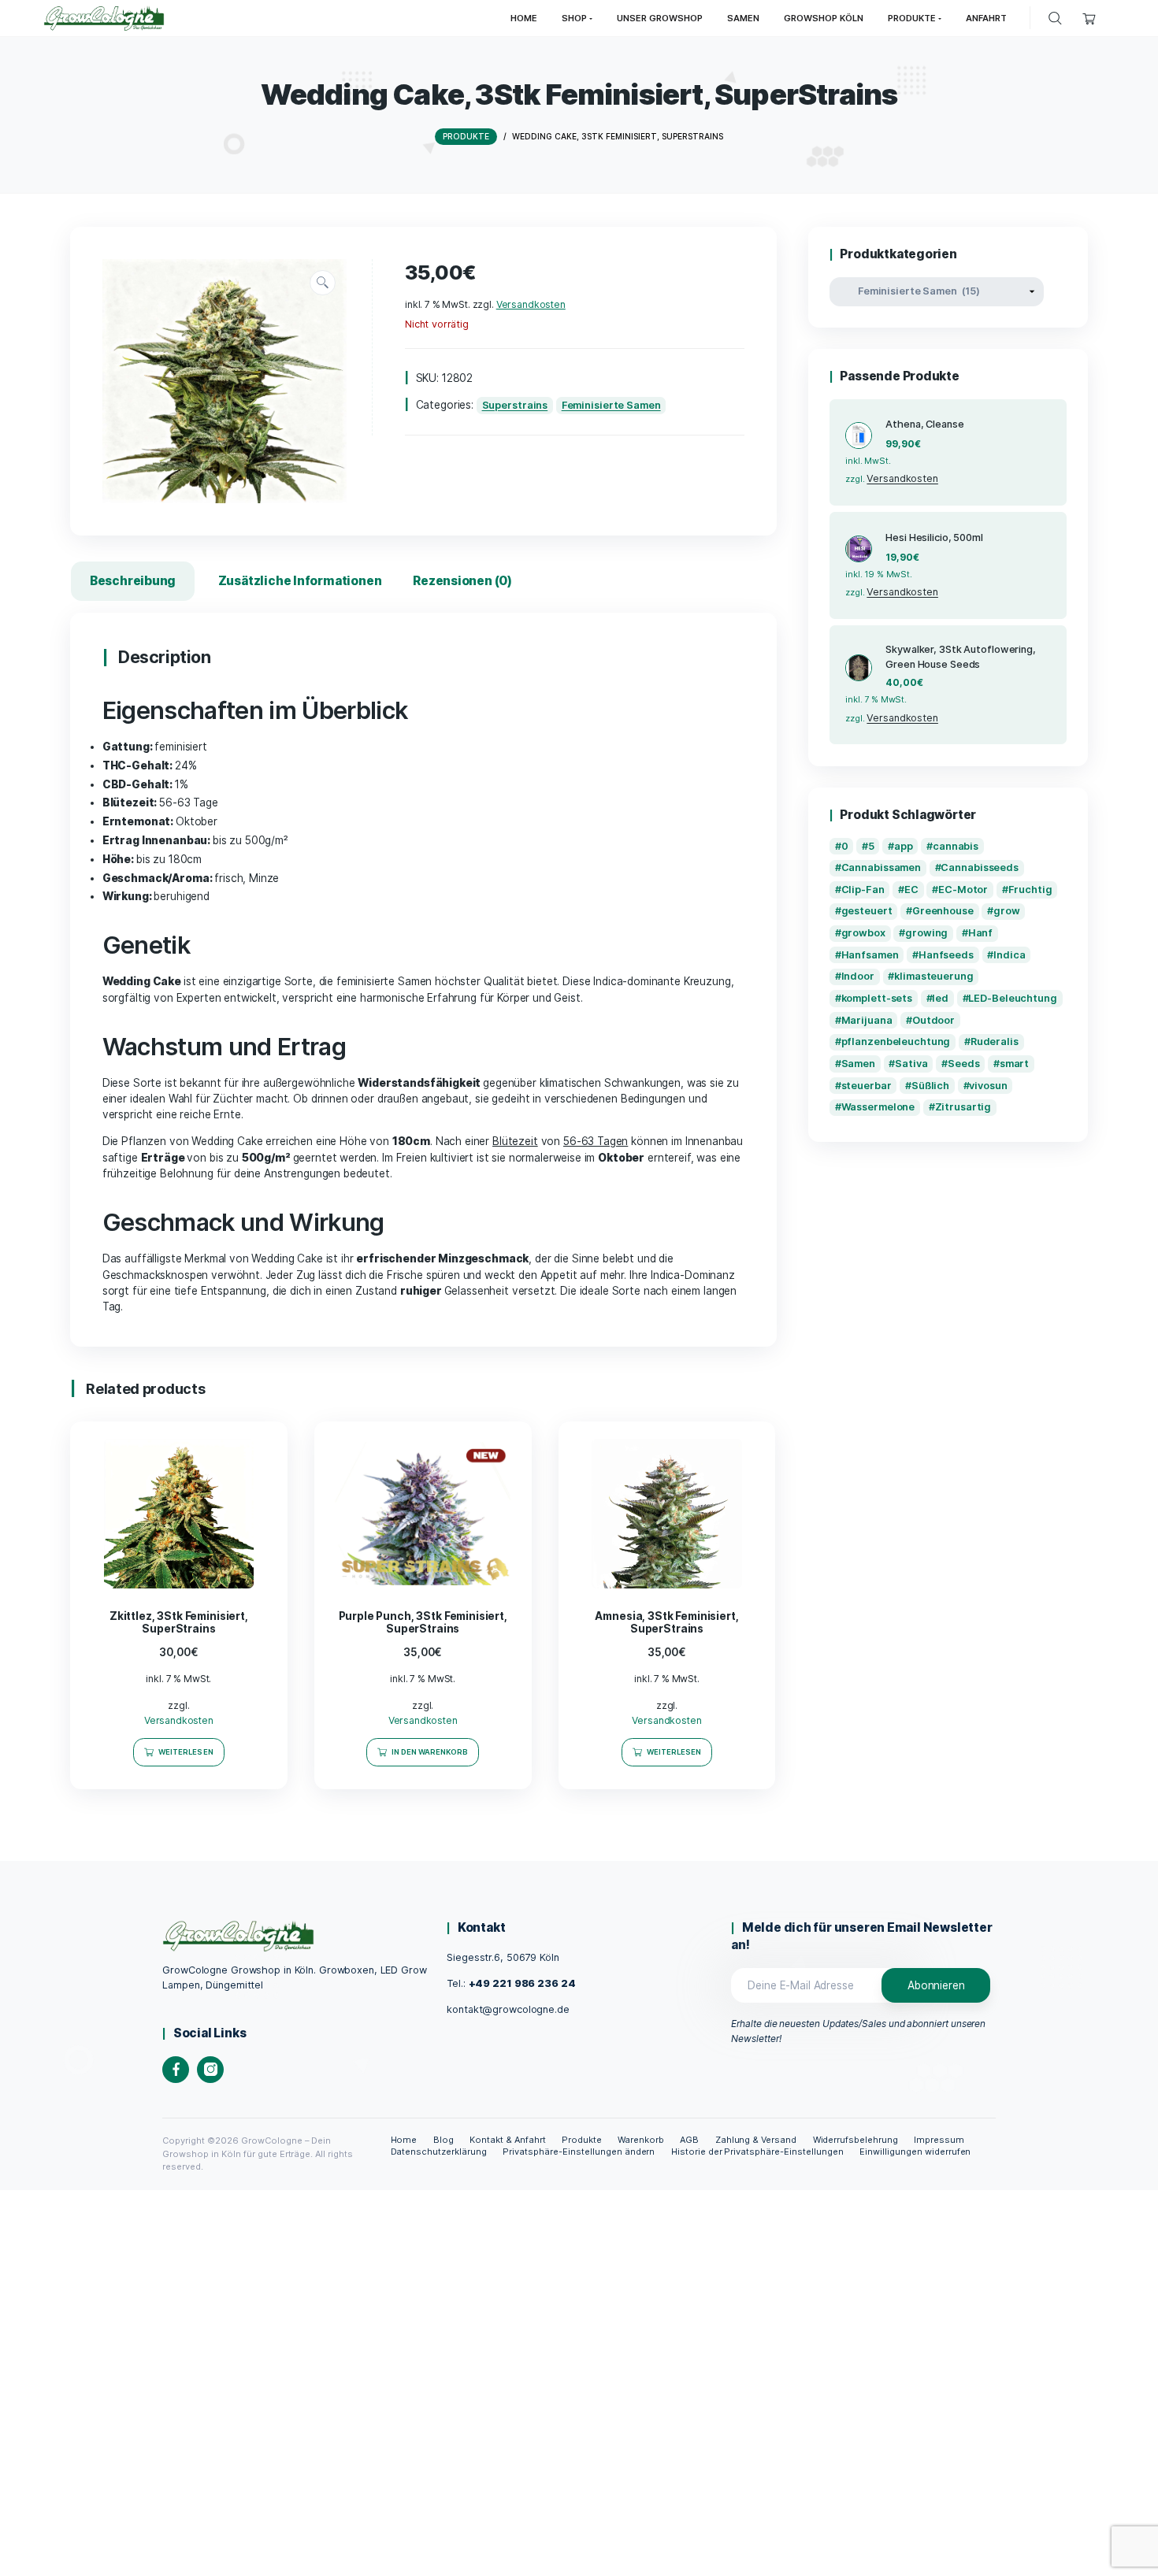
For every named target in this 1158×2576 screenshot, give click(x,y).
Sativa (911, 1064)
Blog (444, 2140)
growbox (863, 933)
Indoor (858, 976)
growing (926, 933)
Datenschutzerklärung (439, 2152)
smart (1014, 1064)
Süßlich (930, 1086)
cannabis (956, 846)
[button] (323, 283)
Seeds (963, 1064)
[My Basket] (1090, 19)
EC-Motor (963, 890)
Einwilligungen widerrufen (915, 2152)
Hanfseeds (946, 955)
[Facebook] (176, 2070)
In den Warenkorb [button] (430, 1752)
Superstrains (515, 405)
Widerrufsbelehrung (856, 2140)
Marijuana (867, 1020)
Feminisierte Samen (611, 405)
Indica (1009, 955)
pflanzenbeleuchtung (896, 1042)
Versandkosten (531, 304)
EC (911, 890)
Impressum (939, 2140)
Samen (858, 1064)
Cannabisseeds (980, 867)
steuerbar (867, 1086)
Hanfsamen (870, 955)
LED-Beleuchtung (1012, 998)
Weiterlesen (186, 1752)
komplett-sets (877, 998)
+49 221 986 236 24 (522, 1983)
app (904, 846)
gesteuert (867, 911)
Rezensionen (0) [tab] (462, 581)
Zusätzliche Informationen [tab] (300, 581)
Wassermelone (878, 1107)
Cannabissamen (881, 867)
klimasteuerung (933, 976)
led (940, 998)
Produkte (582, 2140)
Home (404, 2140)
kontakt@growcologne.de (508, 2009)
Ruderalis (995, 1042)
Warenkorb (641, 2140)
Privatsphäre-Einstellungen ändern (579, 2152)
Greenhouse (943, 911)
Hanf (981, 933)
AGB (689, 2140)
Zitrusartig (963, 1107)
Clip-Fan (863, 890)
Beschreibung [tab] (133, 581)
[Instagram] (210, 2070)
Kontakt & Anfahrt (508, 2140)
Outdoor (933, 1020)
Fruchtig (1030, 890)
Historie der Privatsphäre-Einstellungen (757, 2152)
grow (1007, 911)
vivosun (988, 1086)
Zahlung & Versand (756, 2140)
